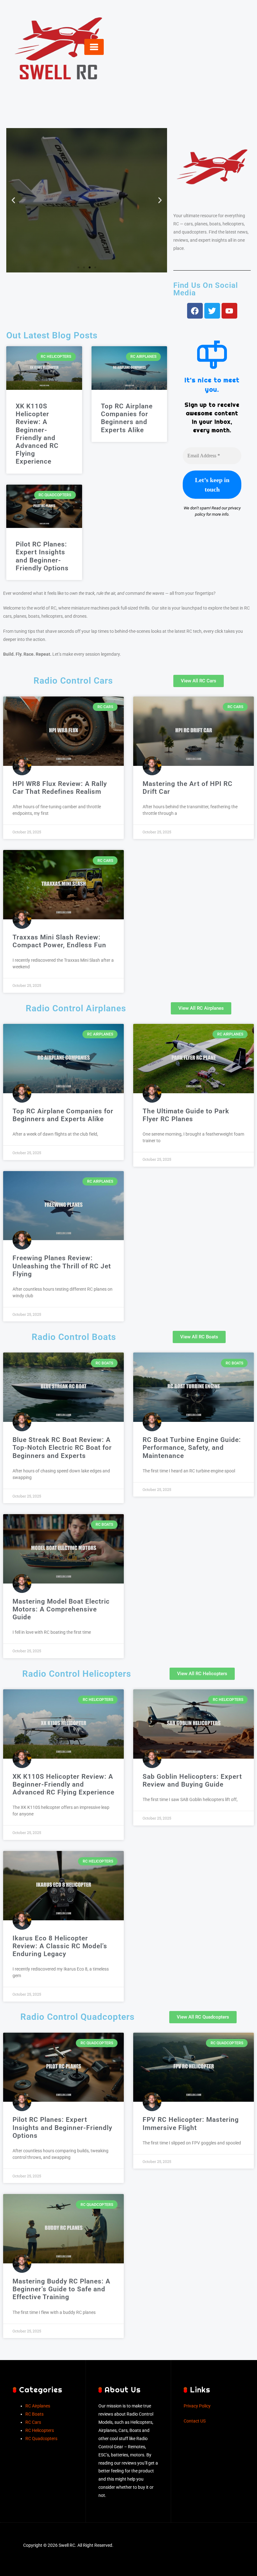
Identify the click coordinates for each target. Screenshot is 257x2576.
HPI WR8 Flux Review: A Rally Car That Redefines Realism (60, 788)
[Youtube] (229, 311)
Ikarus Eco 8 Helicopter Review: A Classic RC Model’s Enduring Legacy (60, 1946)
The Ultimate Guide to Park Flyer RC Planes (186, 1115)
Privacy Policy (197, 2406)
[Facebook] (195, 311)
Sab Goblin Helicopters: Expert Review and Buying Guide (192, 1780)
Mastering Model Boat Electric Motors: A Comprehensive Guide (61, 1609)
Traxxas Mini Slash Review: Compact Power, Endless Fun (59, 941)
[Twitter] (212, 311)
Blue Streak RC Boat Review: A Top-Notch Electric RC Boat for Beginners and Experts (62, 1448)
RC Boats (34, 2414)
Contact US (195, 2421)
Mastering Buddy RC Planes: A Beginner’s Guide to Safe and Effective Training (61, 2289)
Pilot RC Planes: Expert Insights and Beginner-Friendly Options (42, 556)
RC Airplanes (38, 2406)
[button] (13, 200)
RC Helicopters (40, 2431)
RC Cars (33, 2422)
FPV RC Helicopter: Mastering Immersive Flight (191, 2124)
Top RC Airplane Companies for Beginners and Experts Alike (127, 418)
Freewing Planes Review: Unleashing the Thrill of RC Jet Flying (62, 1266)
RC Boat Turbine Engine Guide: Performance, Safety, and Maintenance (192, 1448)
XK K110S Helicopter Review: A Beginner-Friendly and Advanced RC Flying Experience (37, 434)
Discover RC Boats (87, 232)
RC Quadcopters (41, 2439)
